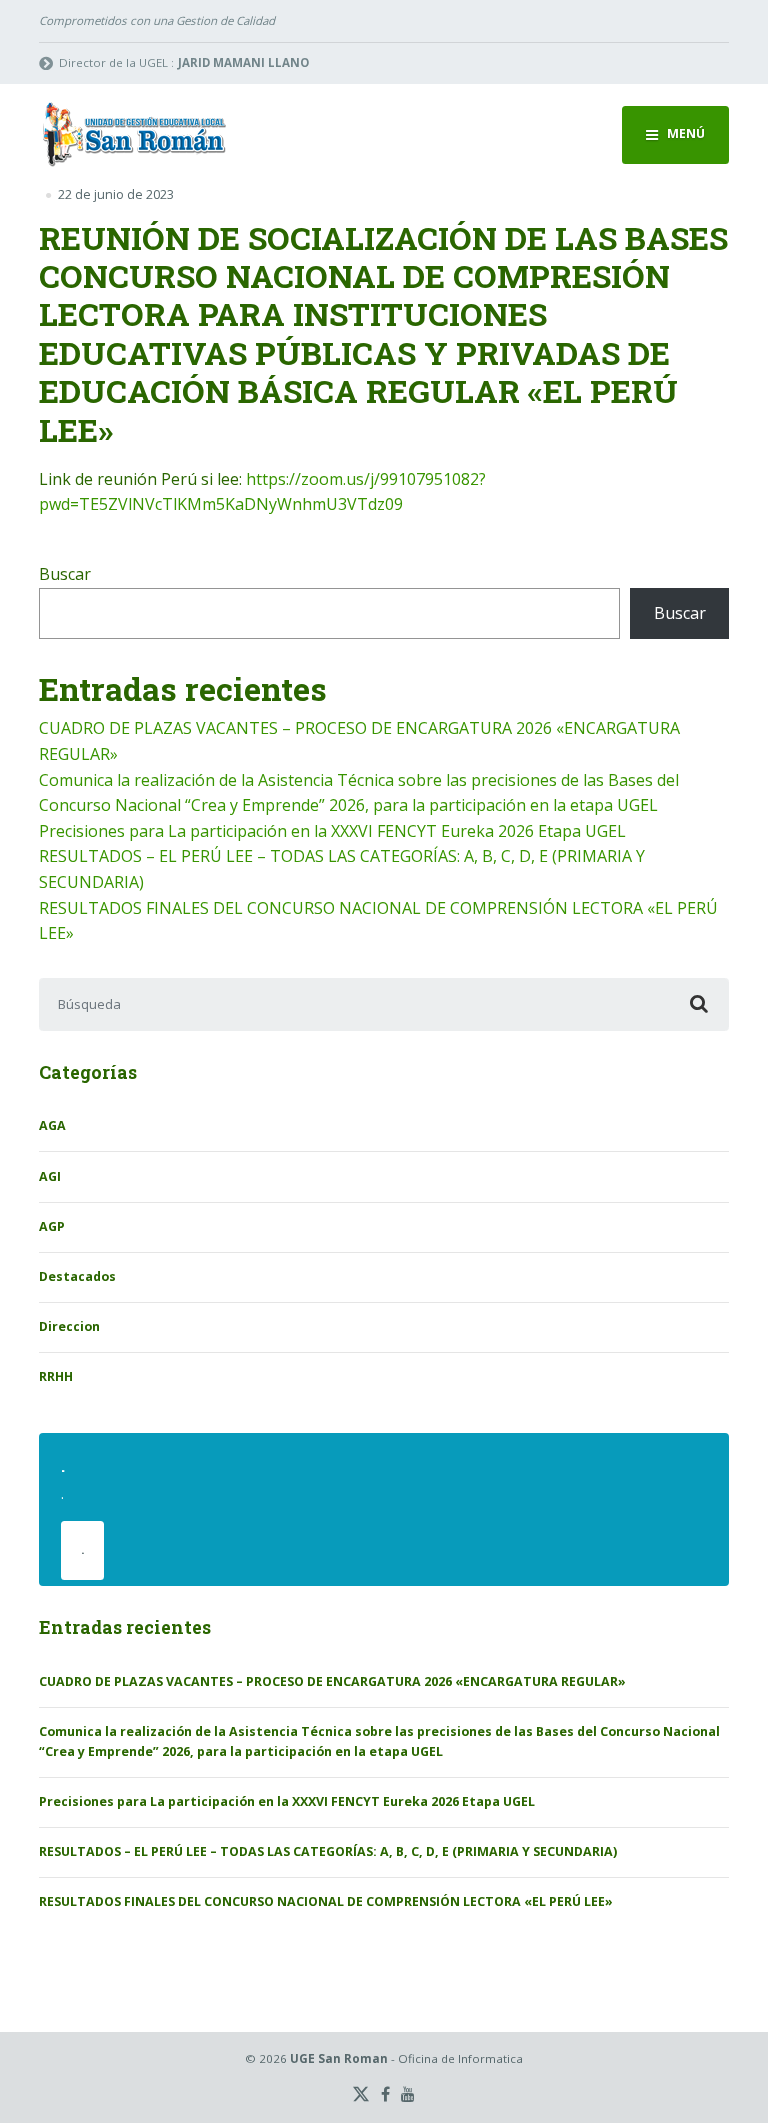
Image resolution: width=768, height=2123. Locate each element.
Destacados (77, 1276)
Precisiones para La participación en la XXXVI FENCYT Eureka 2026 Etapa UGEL (332, 831)
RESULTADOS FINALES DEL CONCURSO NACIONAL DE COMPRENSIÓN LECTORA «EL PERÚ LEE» (326, 1901)
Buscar (65, 574)
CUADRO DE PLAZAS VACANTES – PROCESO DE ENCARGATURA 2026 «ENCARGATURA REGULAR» (332, 1681)
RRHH (56, 1376)
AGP (52, 1226)
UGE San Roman (339, 2058)
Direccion (69, 1326)
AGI (50, 1176)
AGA (52, 1125)
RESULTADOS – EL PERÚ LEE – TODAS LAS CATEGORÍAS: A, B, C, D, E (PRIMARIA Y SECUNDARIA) (328, 1851)
